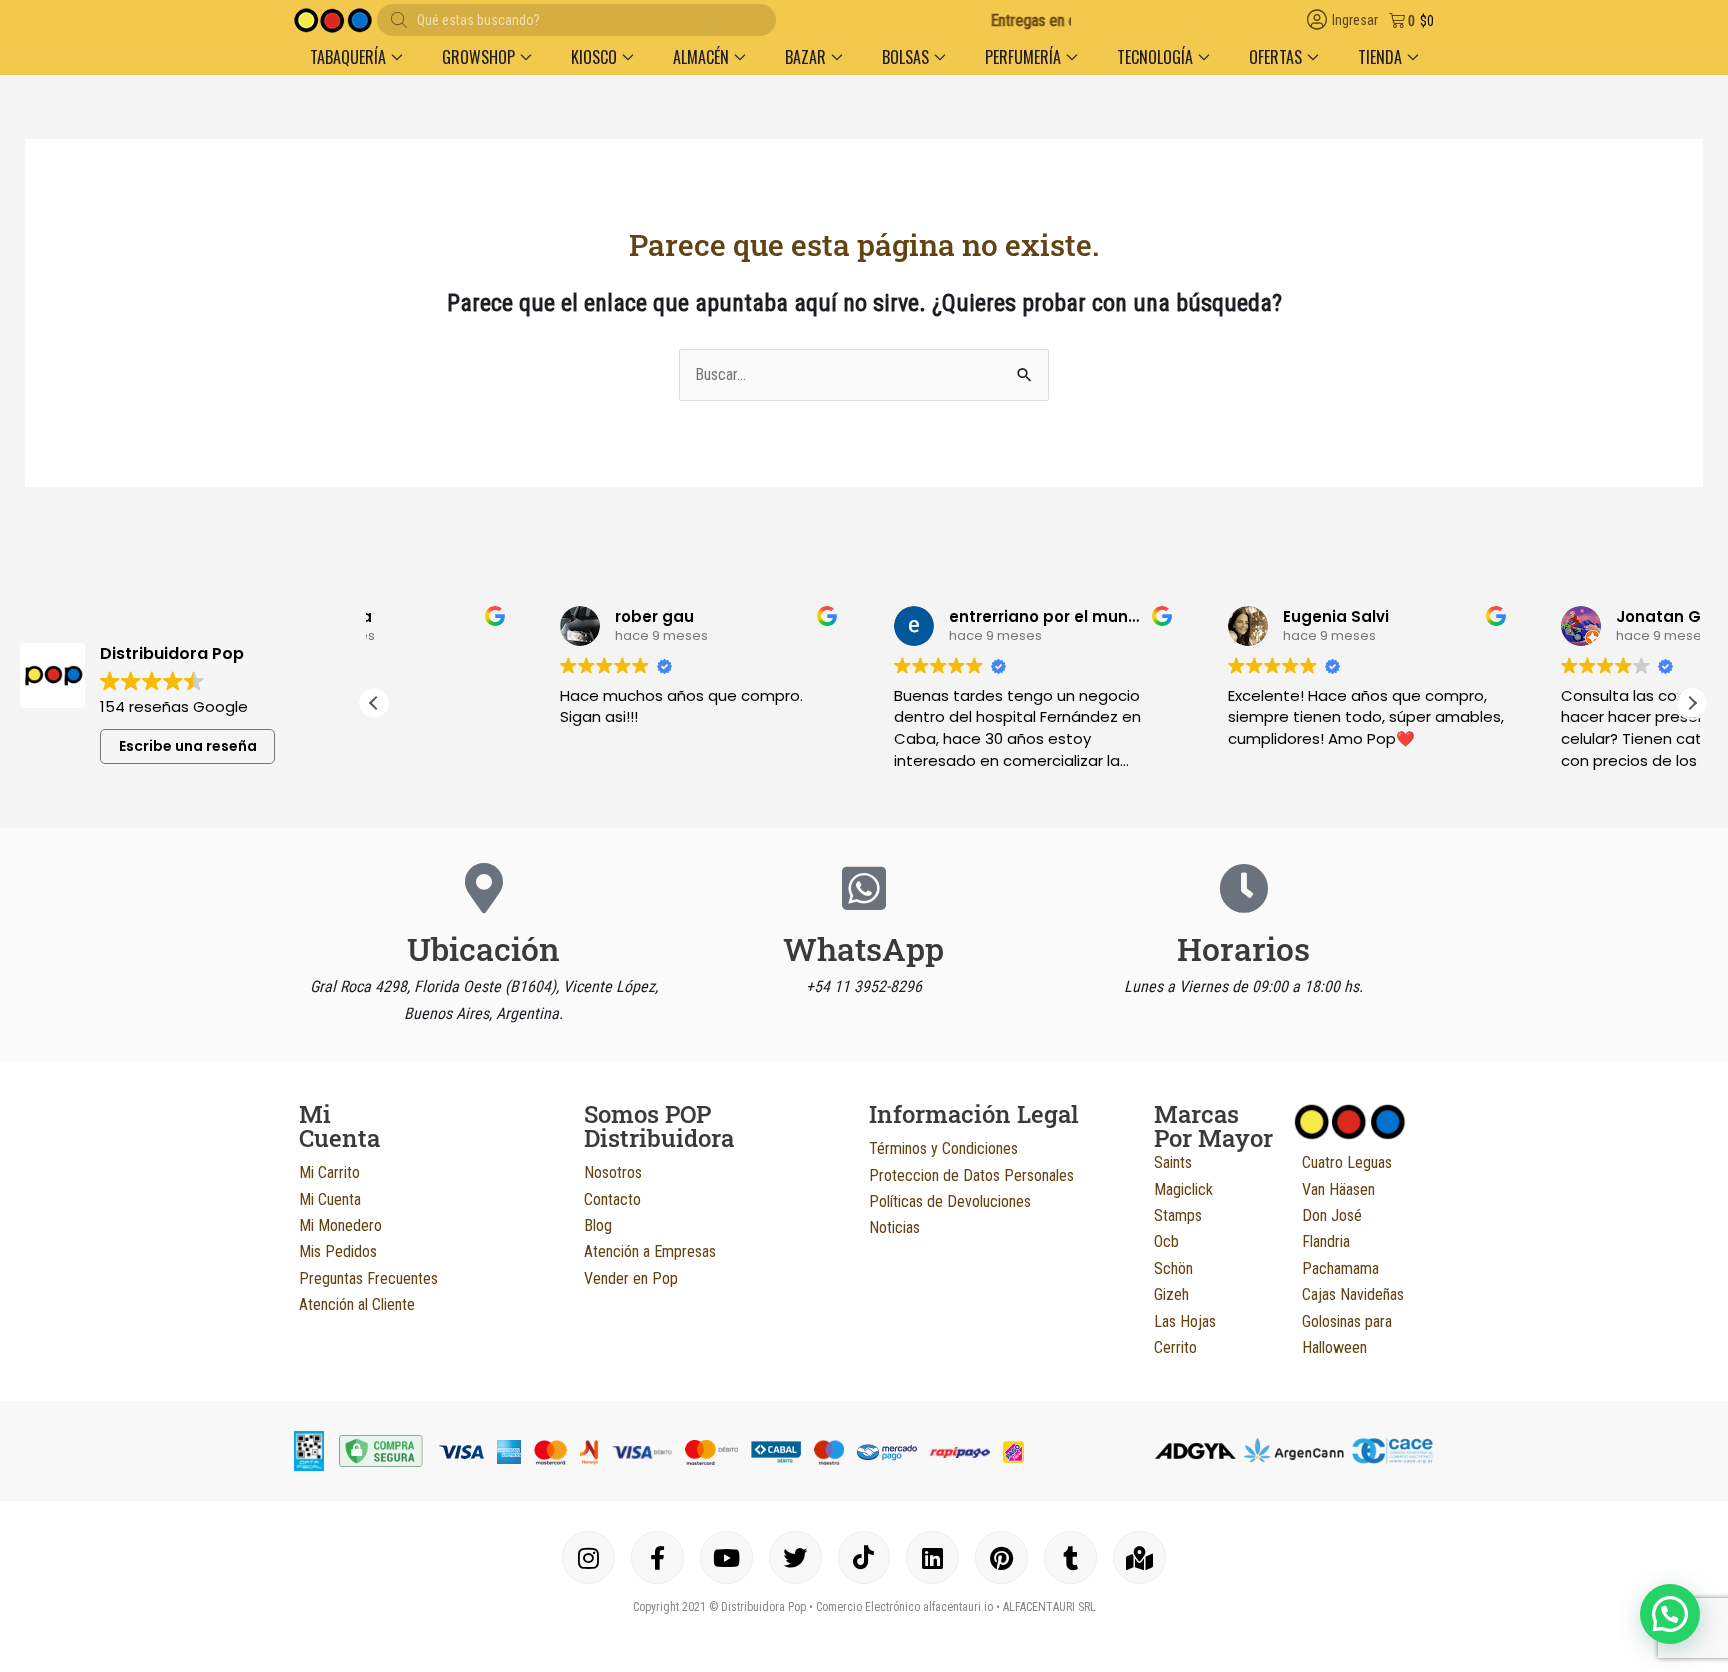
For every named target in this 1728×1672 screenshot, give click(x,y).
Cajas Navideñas (1353, 1294)
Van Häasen (1338, 1189)
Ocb (1166, 1241)
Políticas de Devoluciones (950, 1201)
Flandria (1326, 1241)
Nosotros (613, 1172)
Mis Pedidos (338, 1251)
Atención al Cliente (357, 1304)
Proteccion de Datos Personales (971, 1175)
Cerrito (1175, 1347)
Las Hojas (1185, 1321)
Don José (1332, 1215)
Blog (598, 1225)
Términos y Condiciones (943, 1148)
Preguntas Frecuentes (368, 1278)
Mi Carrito (329, 1172)
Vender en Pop (631, 1278)
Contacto (612, 1199)
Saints (1173, 1162)
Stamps (1178, 1215)
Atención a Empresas (650, 1251)
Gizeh (1171, 1294)
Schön (1173, 1268)
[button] (356, 57)
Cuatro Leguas (1347, 1162)
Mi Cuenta (330, 1199)
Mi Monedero (340, 1225)
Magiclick (1183, 1189)
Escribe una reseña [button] (188, 746)
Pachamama (1340, 1268)
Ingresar (1355, 20)
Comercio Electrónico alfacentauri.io (904, 1607)
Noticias (894, 1227)
